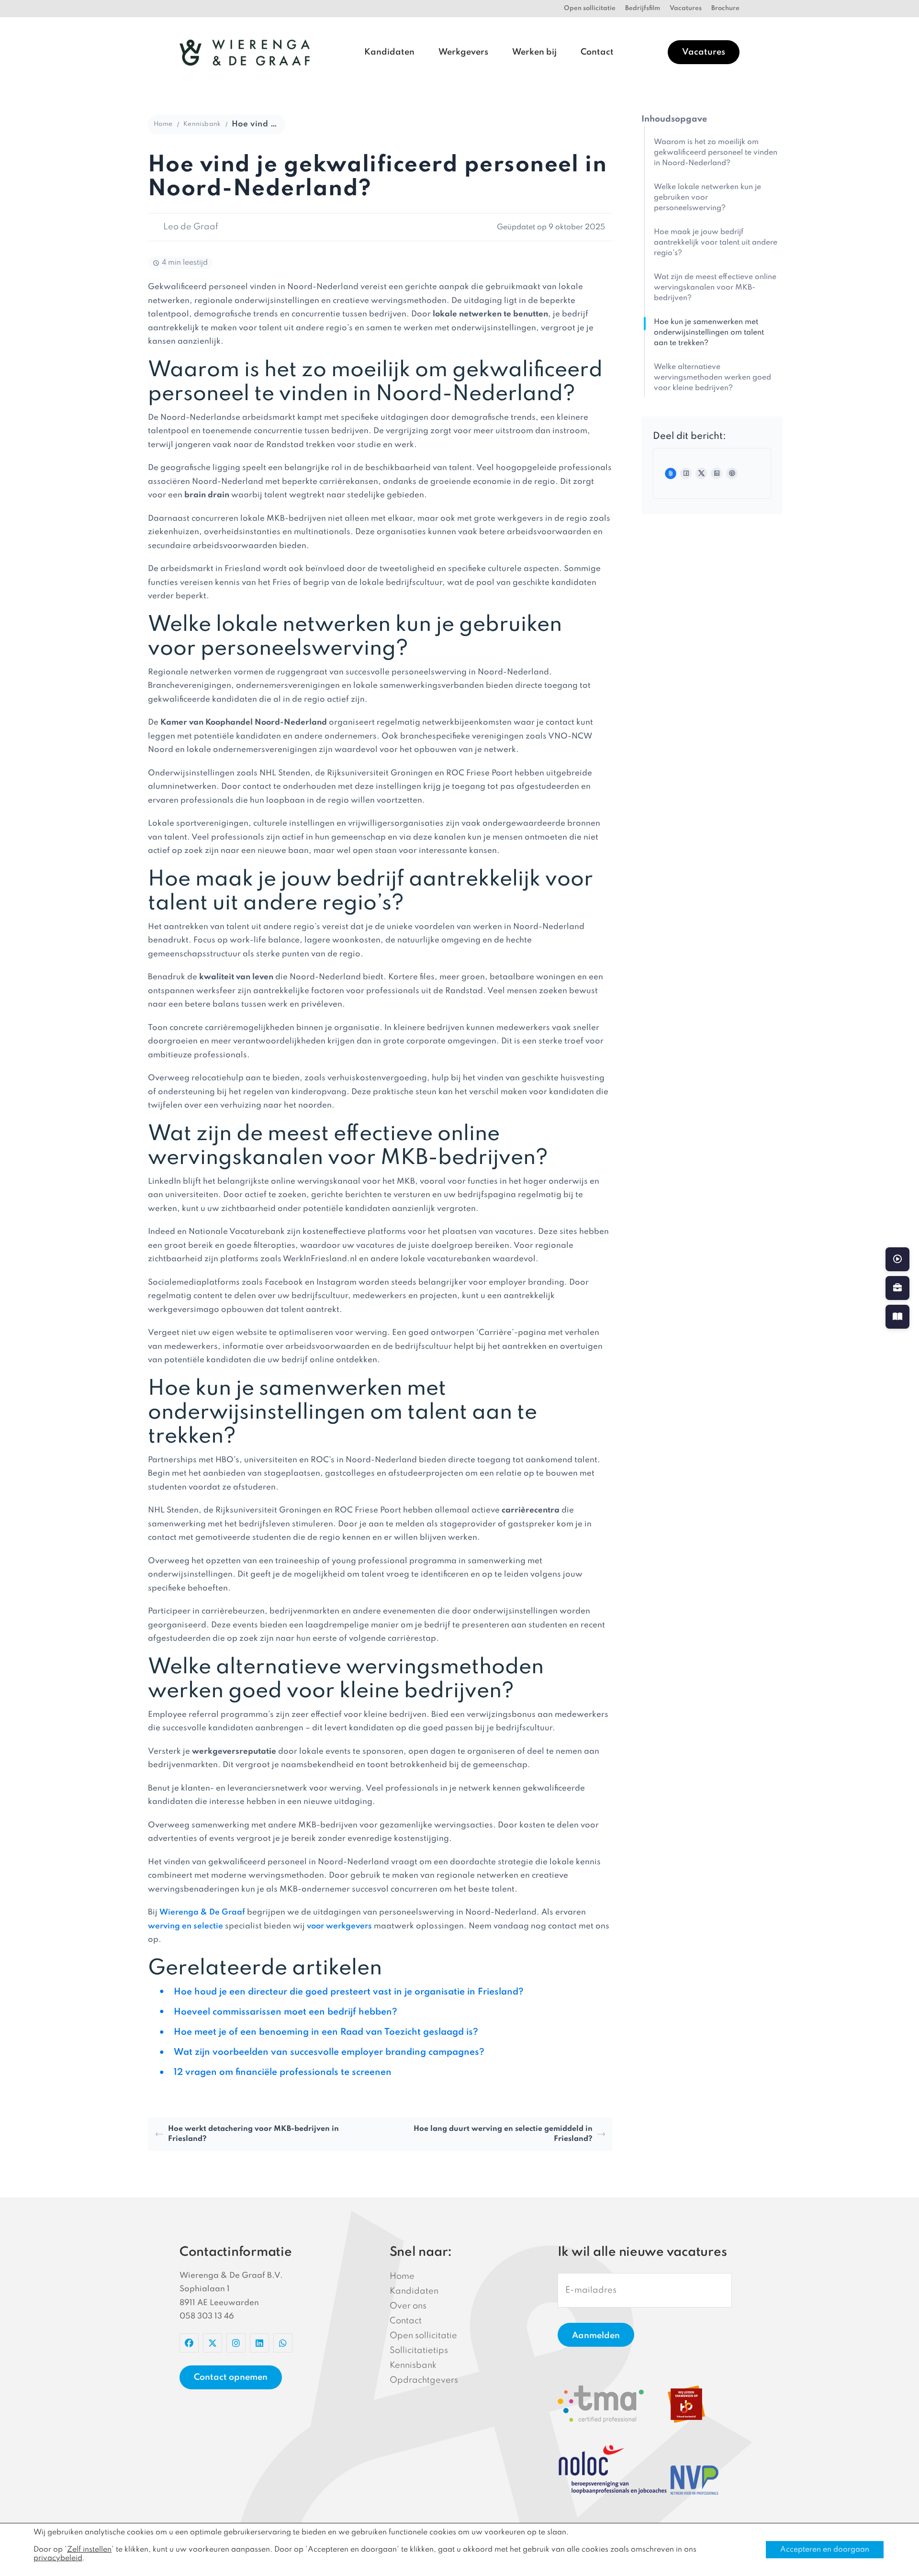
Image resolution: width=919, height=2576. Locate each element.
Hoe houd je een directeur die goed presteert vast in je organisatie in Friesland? (349, 1992)
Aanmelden (596, 2336)
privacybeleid (58, 2558)
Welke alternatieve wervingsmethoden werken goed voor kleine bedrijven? (712, 378)
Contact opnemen (231, 2377)
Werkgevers (463, 52)
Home (163, 124)
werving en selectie (185, 1926)
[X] (701, 473)
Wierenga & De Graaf (202, 1912)
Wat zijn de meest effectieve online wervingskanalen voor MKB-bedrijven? (715, 288)
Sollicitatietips (419, 2351)
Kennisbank (202, 124)
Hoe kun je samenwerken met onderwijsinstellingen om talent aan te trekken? (709, 333)
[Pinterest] (732, 473)
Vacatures (686, 8)
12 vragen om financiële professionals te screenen (283, 2072)
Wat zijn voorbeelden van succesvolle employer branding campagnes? (329, 2052)
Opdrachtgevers (424, 2380)
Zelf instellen (89, 2550)
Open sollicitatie (590, 8)
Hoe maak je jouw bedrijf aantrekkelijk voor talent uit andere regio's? (716, 243)
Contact (597, 52)
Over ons (408, 2306)
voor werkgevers (339, 1926)
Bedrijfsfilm (643, 8)
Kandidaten (389, 52)
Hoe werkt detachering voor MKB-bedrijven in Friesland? (253, 2134)
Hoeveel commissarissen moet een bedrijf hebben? (286, 2012)
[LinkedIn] (717, 473)
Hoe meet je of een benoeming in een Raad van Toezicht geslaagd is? (326, 2032)
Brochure (725, 8)
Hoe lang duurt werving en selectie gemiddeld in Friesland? (503, 2134)
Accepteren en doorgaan (825, 2550)
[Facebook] (686, 473)
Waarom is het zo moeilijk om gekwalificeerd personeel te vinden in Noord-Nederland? (716, 153)
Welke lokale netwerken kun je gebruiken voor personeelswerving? (707, 198)
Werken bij (534, 52)
